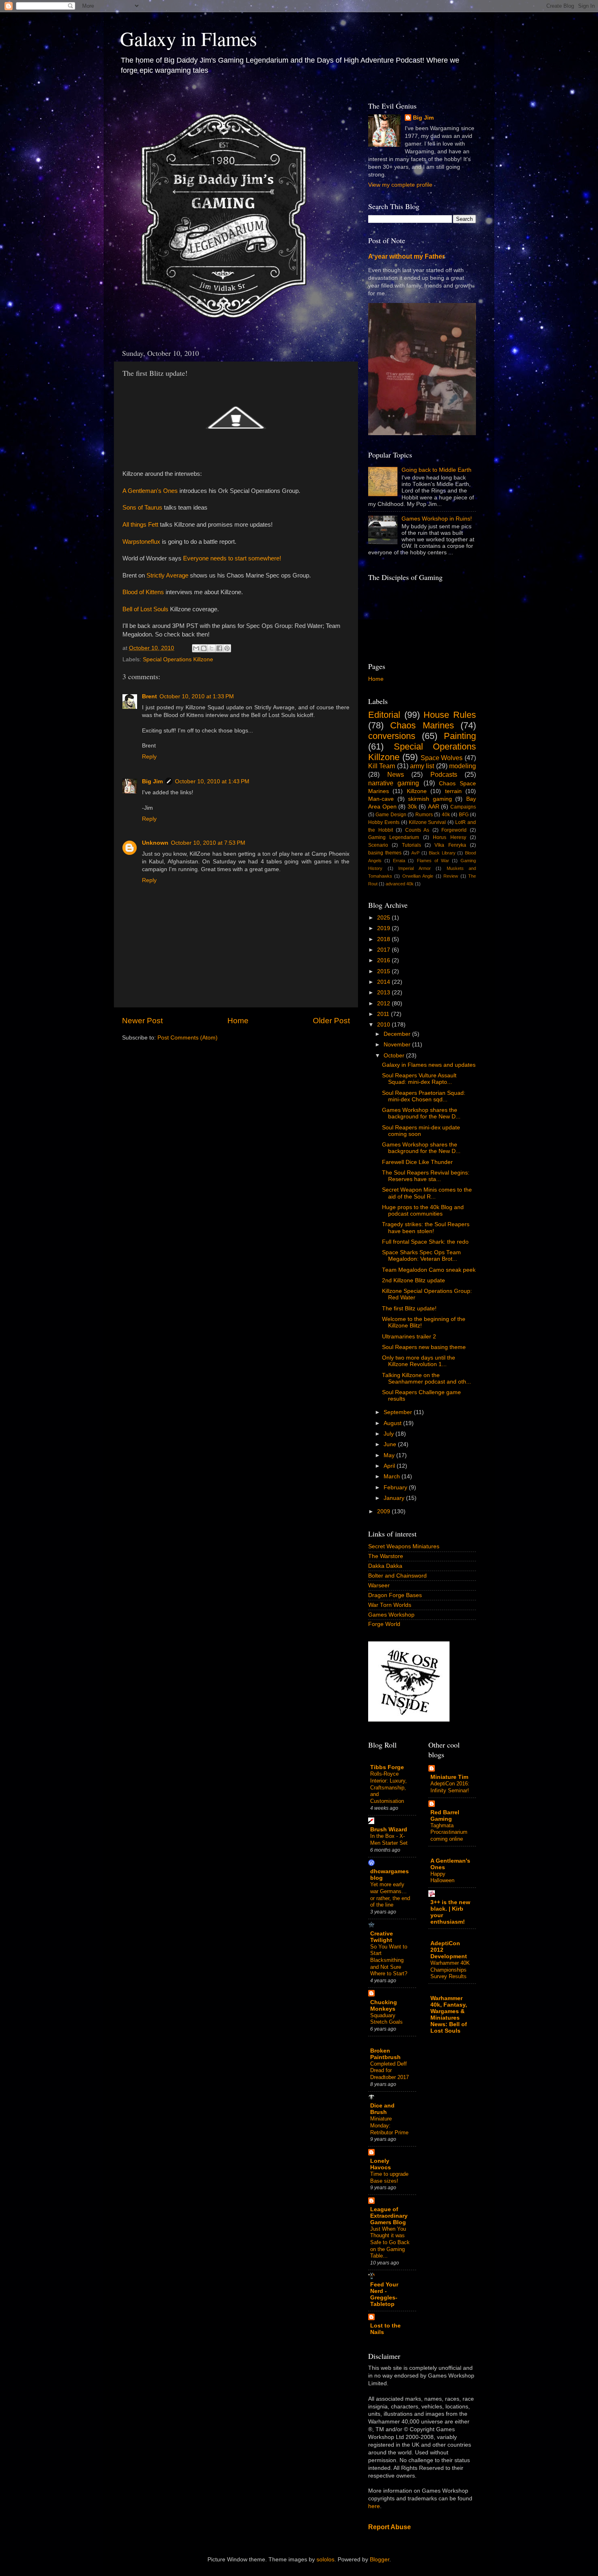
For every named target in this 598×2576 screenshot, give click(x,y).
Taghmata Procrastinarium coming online (449, 1832)
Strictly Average (167, 575)
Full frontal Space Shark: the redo (425, 1242)
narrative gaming (394, 783)
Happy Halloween (442, 1877)
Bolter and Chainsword (397, 1576)
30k (412, 807)
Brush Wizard (389, 1830)
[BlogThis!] (204, 648)
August (393, 1423)
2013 (384, 993)
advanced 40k (400, 884)
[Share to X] (212, 648)
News (396, 774)
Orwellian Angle (418, 876)
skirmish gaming (430, 799)
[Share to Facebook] (219, 648)
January (395, 1498)
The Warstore (386, 1556)
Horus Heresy (449, 837)
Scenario (378, 845)
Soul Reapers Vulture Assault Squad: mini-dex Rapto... (419, 1079)
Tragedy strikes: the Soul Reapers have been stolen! (426, 1228)
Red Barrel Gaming (445, 1816)
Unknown (155, 843)
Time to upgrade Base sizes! (389, 2177)
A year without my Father (406, 256)
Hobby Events (384, 822)
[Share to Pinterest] (227, 648)
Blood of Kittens (143, 592)
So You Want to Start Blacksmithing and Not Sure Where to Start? (389, 1960)
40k (446, 815)
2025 (384, 918)
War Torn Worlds (390, 1605)
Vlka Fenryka (450, 845)
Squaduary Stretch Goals (386, 2019)
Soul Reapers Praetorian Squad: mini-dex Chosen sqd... (424, 1096)
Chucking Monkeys (384, 2006)
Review (451, 876)
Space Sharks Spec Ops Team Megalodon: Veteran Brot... (421, 1256)
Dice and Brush (382, 2109)
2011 (384, 1014)
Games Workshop (391, 1615)
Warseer (379, 1585)
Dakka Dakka (385, 1566)
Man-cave (381, 799)
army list (422, 766)
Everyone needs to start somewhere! (232, 558)
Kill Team (382, 766)
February (396, 1487)
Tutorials (411, 845)
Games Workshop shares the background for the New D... (421, 1113)
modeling (463, 766)
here (374, 2506)
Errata (399, 861)
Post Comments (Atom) (188, 1038)
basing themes (385, 853)
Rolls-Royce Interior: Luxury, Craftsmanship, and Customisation (388, 1787)
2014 (384, 982)
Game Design (391, 815)
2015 (384, 971)
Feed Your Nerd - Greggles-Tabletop (384, 2294)
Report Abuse (390, 2527)
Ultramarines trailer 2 (409, 1337)
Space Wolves (442, 758)
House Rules (450, 715)
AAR (434, 807)
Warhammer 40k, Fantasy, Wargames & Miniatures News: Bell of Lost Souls (449, 2015)
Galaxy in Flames (189, 38)
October (395, 1056)
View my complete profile (400, 185)
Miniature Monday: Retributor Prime (389, 2125)
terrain (453, 791)
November (398, 1045)
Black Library (442, 853)
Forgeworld (454, 830)
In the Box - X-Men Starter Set (389, 1839)
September (399, 1412)
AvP (415, 853)
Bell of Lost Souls (145, 609)
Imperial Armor (415, 868)
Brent (149, 696)
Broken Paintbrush (385, 2054)
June (391, 1444)
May (390, 1455)
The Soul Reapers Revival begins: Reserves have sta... (426, 1176)
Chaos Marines (422, 725)
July (390, 1434)
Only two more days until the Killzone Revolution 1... (419, 1361)
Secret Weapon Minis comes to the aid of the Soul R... (427, 1193)
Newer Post (142, 1021)
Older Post (331, 1021)
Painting (460, 736)
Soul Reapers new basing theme (424, 1347)
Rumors (424, 815)
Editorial (384, 715)
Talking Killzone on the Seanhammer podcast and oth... (427, 1378)
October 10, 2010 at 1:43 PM (212, 781)
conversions (392, 736)
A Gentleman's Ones (150, 491)
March (393, 1477)
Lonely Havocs (381, 2164)
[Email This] (196, 648)
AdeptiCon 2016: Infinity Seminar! (450, 1787)
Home (238, 1021)
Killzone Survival (428, 822)
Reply (149, 757)
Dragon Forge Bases (395, 1595)
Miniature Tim (449, 1777)
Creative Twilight (382, 1937)
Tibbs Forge (387, 1767)
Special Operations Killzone (178, 659)
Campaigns (463, 807)
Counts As (417, 830)
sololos (325, 2560)
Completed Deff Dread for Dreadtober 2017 (390, 2070)
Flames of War (433, 861)
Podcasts (444, 774)
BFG (464, 815)
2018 (384, 939)
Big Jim (152, 781)
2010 (384, 1025)
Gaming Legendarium (394, 837)
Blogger (380, 2560)
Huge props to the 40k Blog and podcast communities (423, 1211)
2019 (384, 928)
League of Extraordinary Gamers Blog (389, 2216)
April (390, 1466)
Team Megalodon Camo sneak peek (429, 1270)
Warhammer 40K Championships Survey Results (450, 1970)
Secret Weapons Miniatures (404, 1546)
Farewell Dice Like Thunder (417, 1162)
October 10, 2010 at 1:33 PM (197, 696)
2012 (384, 1004)
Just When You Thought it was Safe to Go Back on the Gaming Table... (390, 2243)
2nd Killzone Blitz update (414, 1280)
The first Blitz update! (409, 1309)
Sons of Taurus (142, 508)
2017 (384, 950)
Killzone (417, 791)
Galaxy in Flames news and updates (429, 1065)
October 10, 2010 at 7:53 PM (208, 843)
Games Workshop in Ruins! (437, 519)
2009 (384, 1511)
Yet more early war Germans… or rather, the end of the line (390, 1895)
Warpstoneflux (141, 542)
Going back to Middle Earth (436, 470)
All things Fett (140, 525)
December (398, 1034)
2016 (384, 960)
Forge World (384, 1624)
